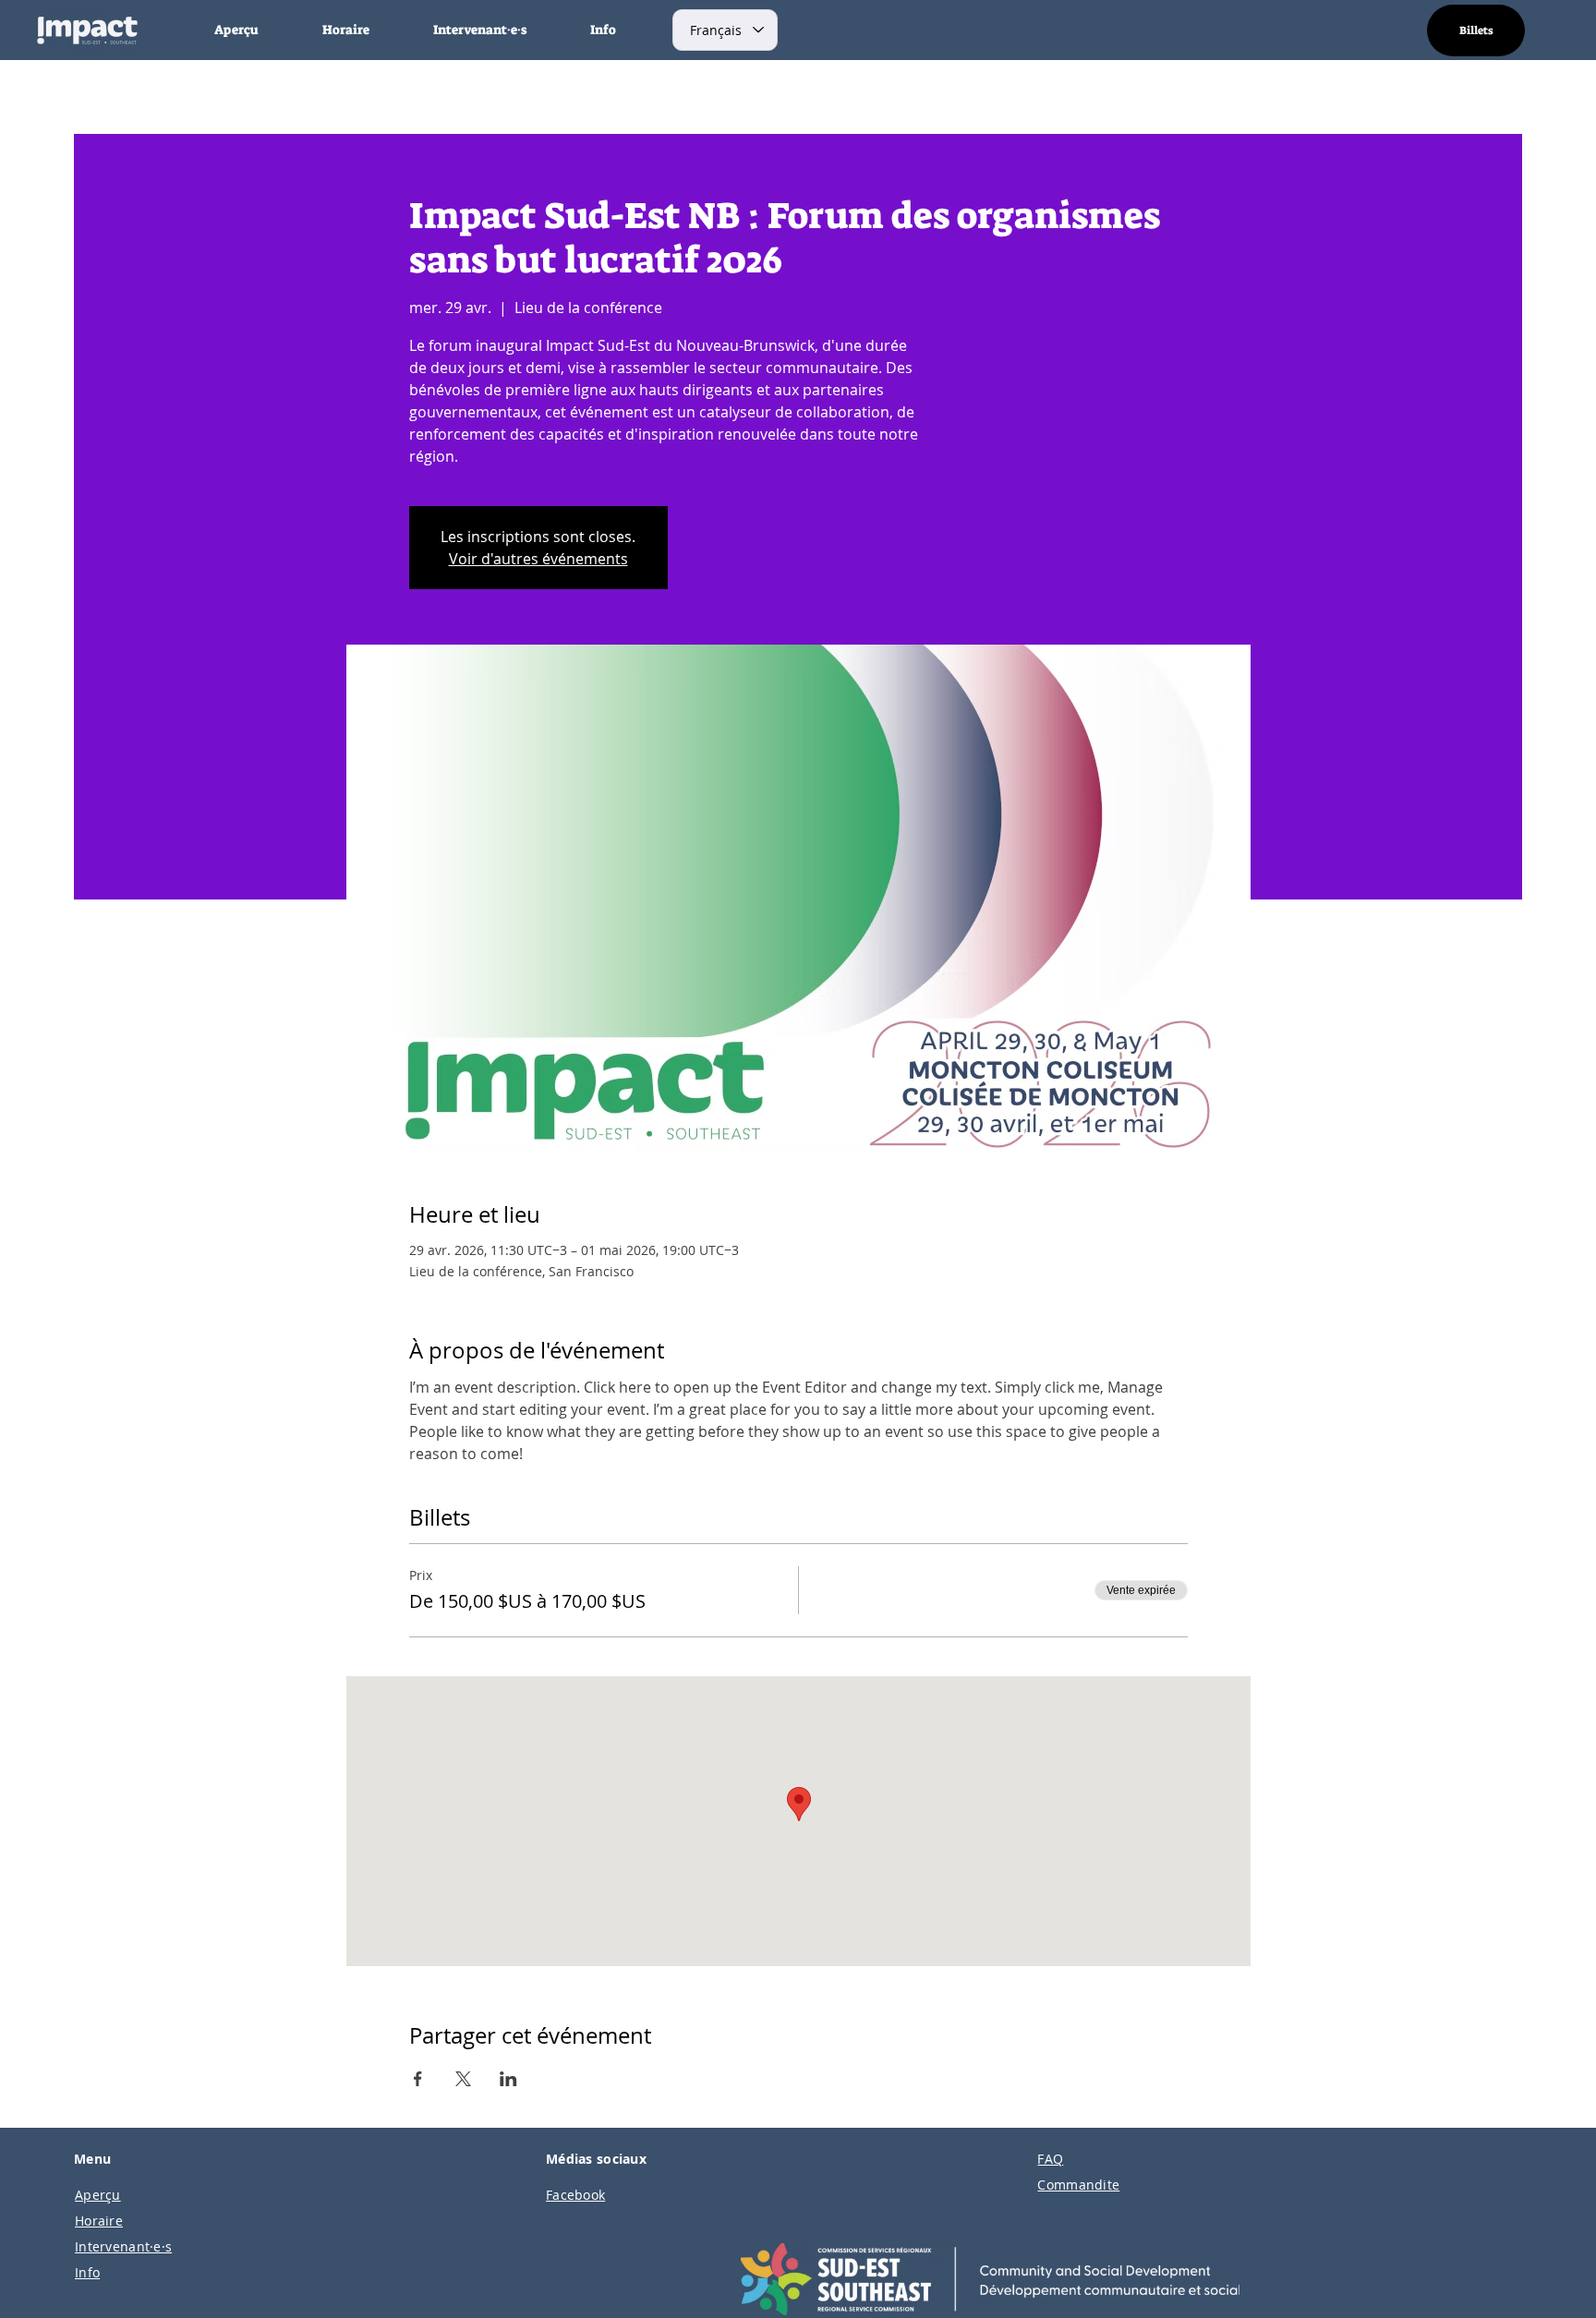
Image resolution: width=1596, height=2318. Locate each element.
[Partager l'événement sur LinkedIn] (508, 2079)
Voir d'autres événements (538, 559)
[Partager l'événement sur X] (463, 2079)
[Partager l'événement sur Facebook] (418, 2079)
